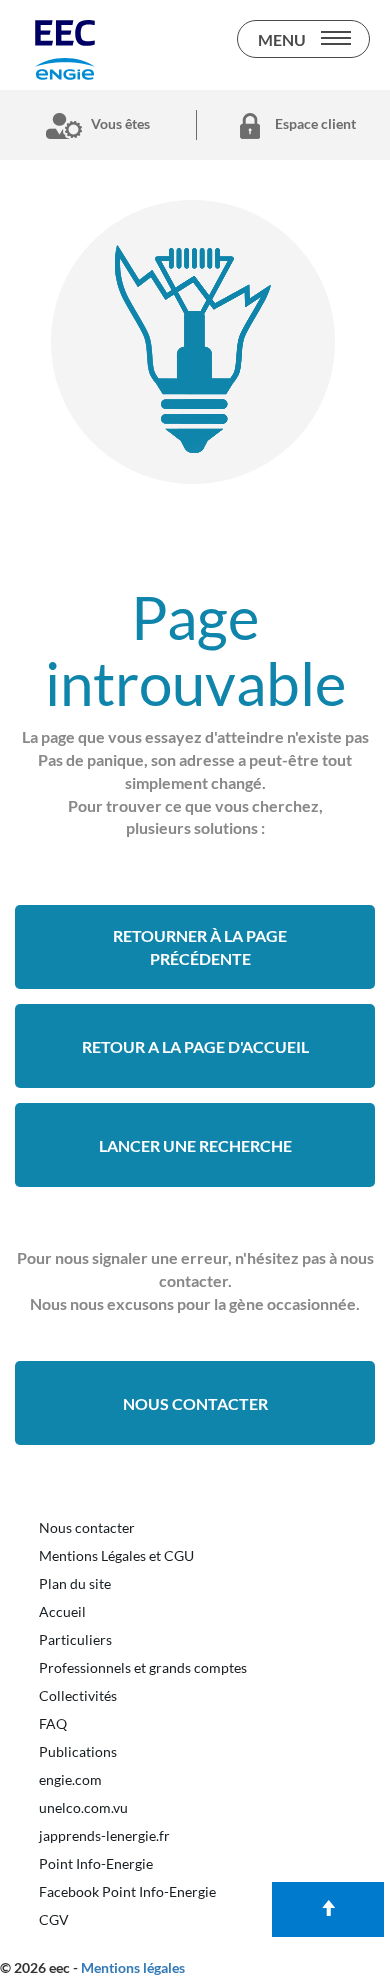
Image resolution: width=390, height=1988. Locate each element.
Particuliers (75, 1639)
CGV (54, 1919)
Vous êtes (119, 123)
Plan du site (75, 1583)
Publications (78, 1751)
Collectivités (78, 1695)
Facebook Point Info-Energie (127, 1891)
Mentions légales (133, 1967)
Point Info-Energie (96, 1863)
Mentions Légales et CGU (116, 1555)
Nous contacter (195, 1403)
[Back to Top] (328, 1909)
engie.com (70, 1779)
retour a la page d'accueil (195, 1046)
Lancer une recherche (195, 1145)
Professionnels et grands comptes (143, 1667)
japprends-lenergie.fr (104, 1835)
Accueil (62, 1611)
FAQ (53, 1723)
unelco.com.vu (83, 1807)
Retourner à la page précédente (200, 947)
